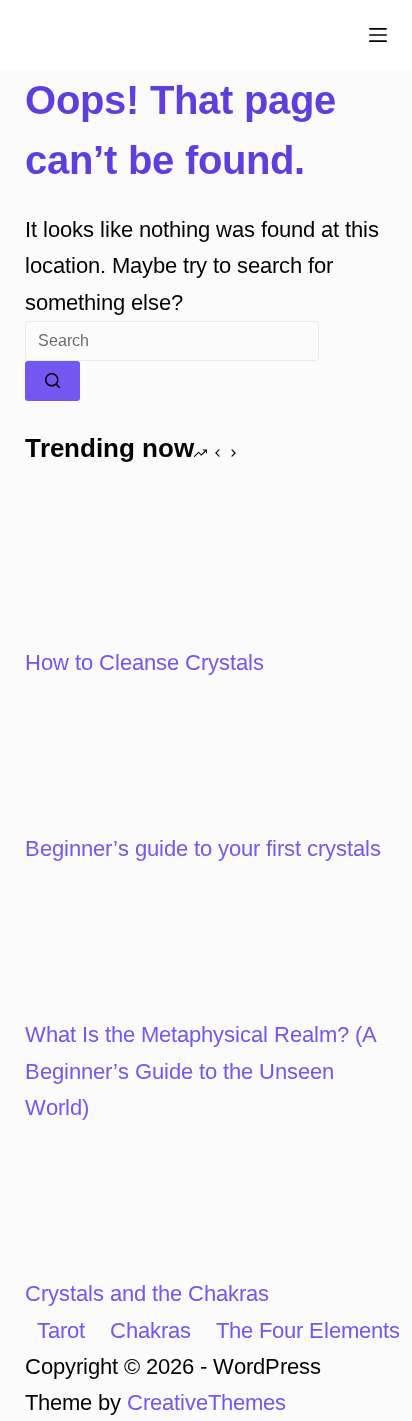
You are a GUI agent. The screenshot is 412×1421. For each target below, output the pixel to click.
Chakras (150, 1330)
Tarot (61, 1330)
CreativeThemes (206, 1402)
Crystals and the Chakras (147, 1293)
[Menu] (378, 35)
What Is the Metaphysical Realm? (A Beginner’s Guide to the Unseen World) (200, 1071)
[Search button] (52, 381)
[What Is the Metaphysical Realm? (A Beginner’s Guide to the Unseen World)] (100, 940)
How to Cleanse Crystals (144, 662)
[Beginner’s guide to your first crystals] (100, 754)
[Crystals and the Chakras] (100, 1199)
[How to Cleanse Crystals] (100, 568)
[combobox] (172, 341)
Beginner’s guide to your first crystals (203, 848)
